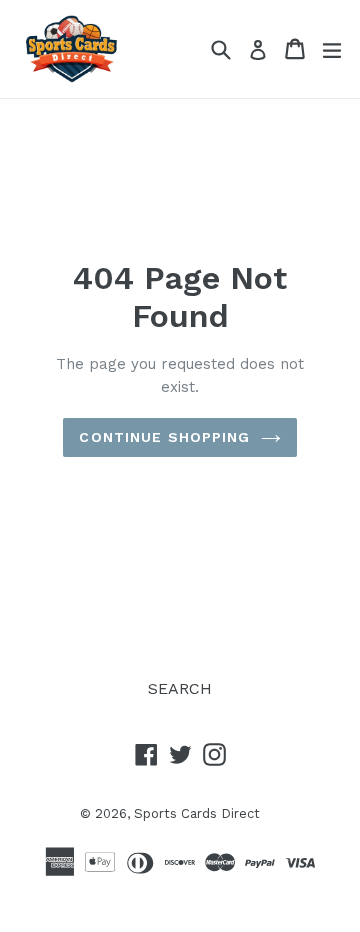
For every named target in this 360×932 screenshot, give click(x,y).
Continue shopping (164, 437)
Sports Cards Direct (197, 813)
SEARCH (180, 688)
